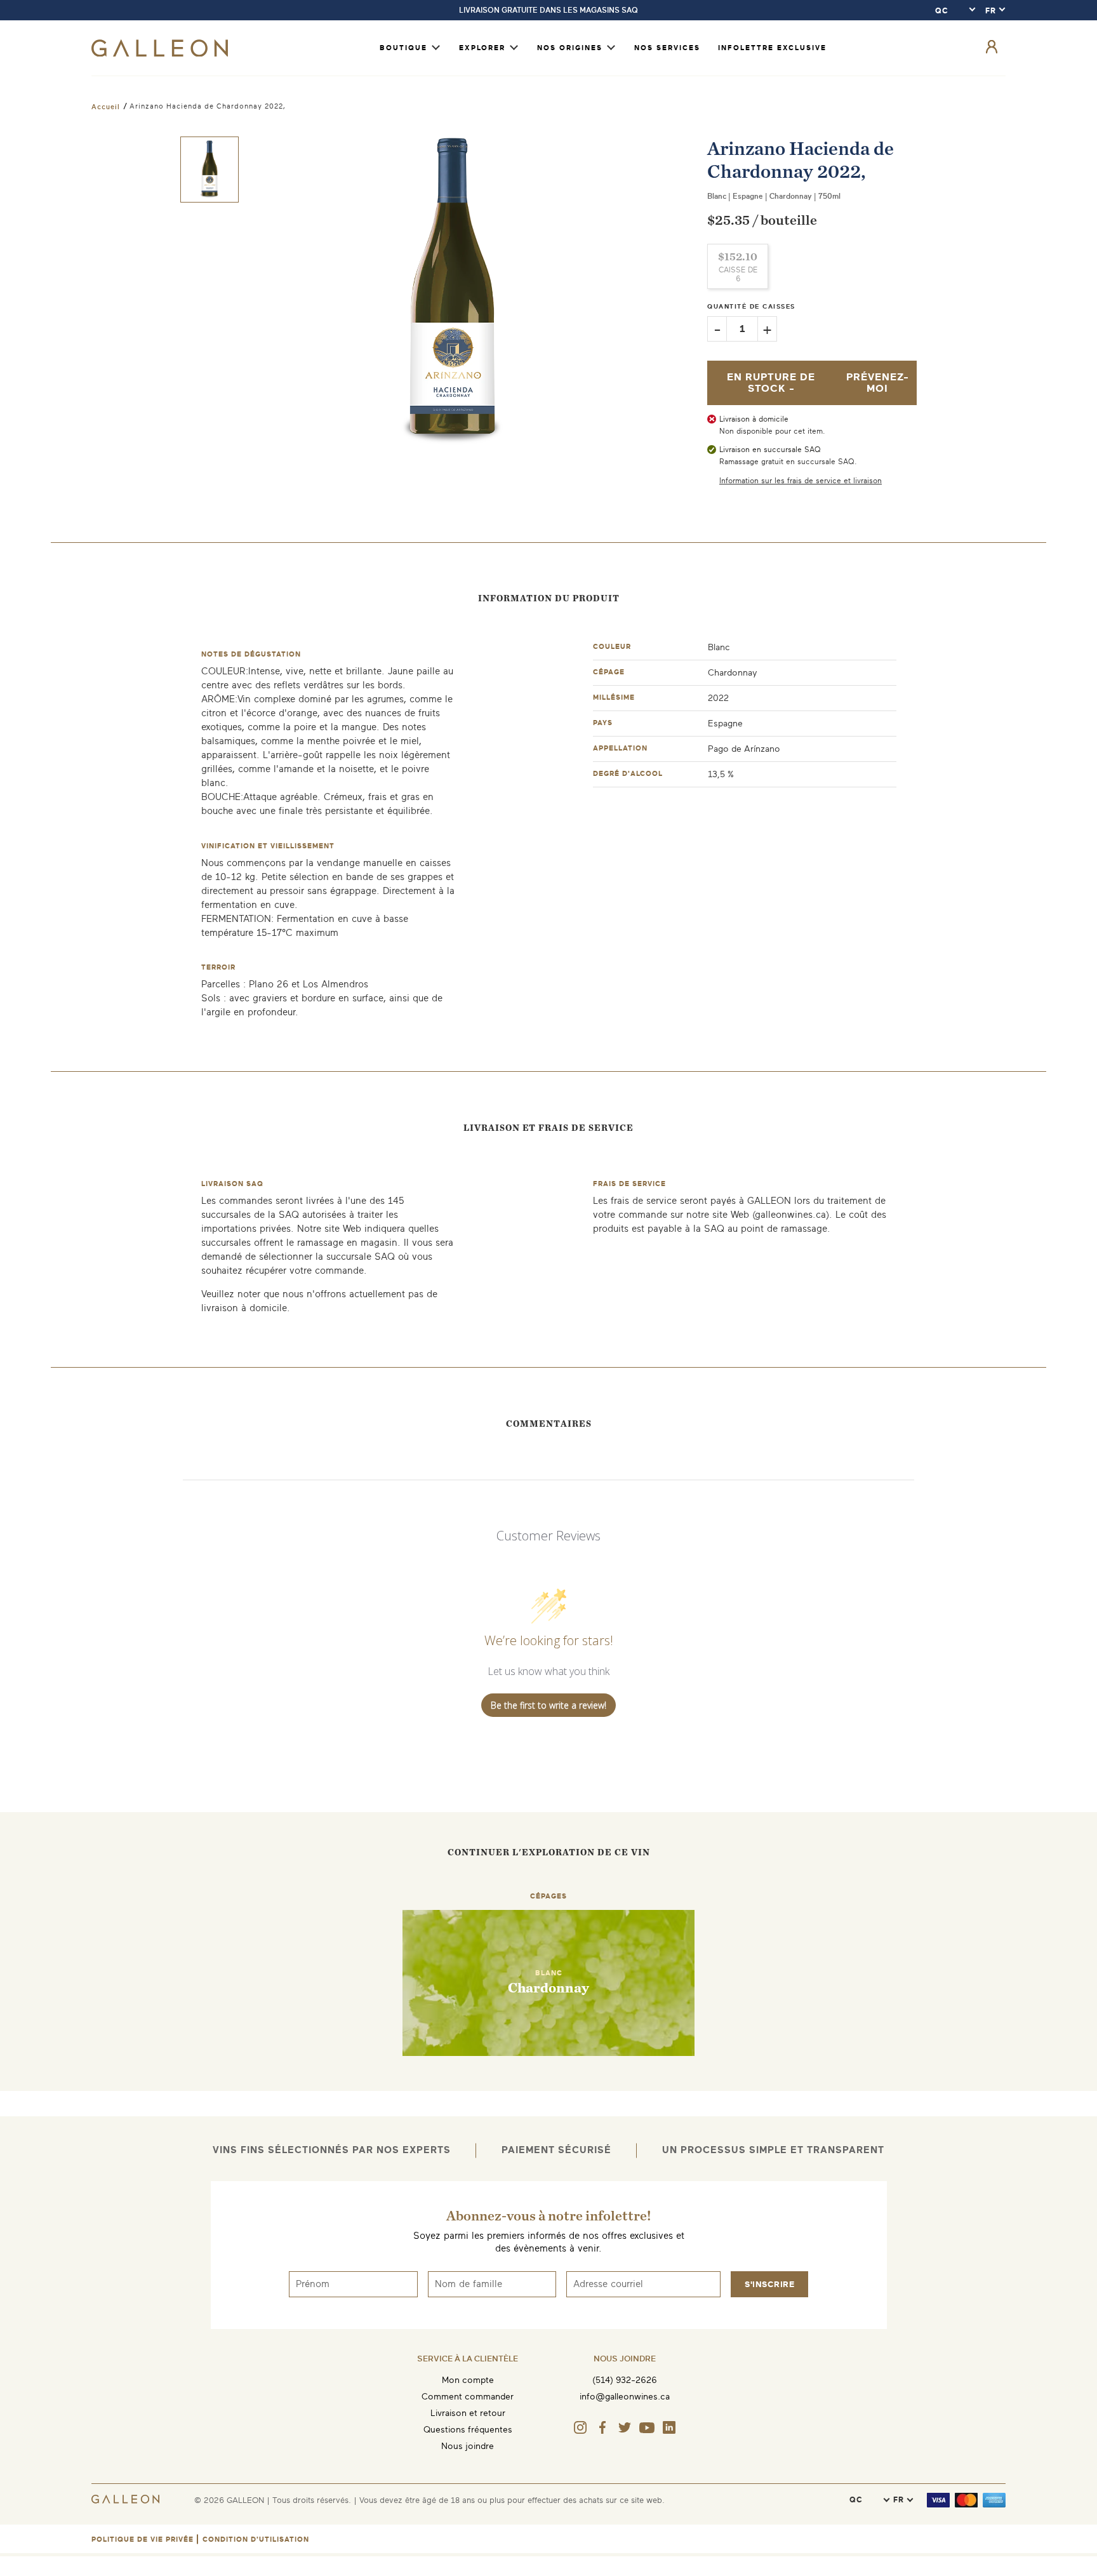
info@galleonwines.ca (625, 2397)
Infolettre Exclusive (772, 48)
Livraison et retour (468, 2413)
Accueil (106, 107)
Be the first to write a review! (548, 1705)
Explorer (482, 48)
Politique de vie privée (143, 2539)
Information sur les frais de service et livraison (801, 481)
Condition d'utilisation (256, 2539)
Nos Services (667, 48)
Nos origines (570, 48)
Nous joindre (468, 2446)
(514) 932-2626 (625, 2380)
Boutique (403, 48)
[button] (209, 170)
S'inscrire (769, 2284)
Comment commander (468, 2397)
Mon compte (468, 2380)
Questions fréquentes (468, 2430)
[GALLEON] (160, 54)
